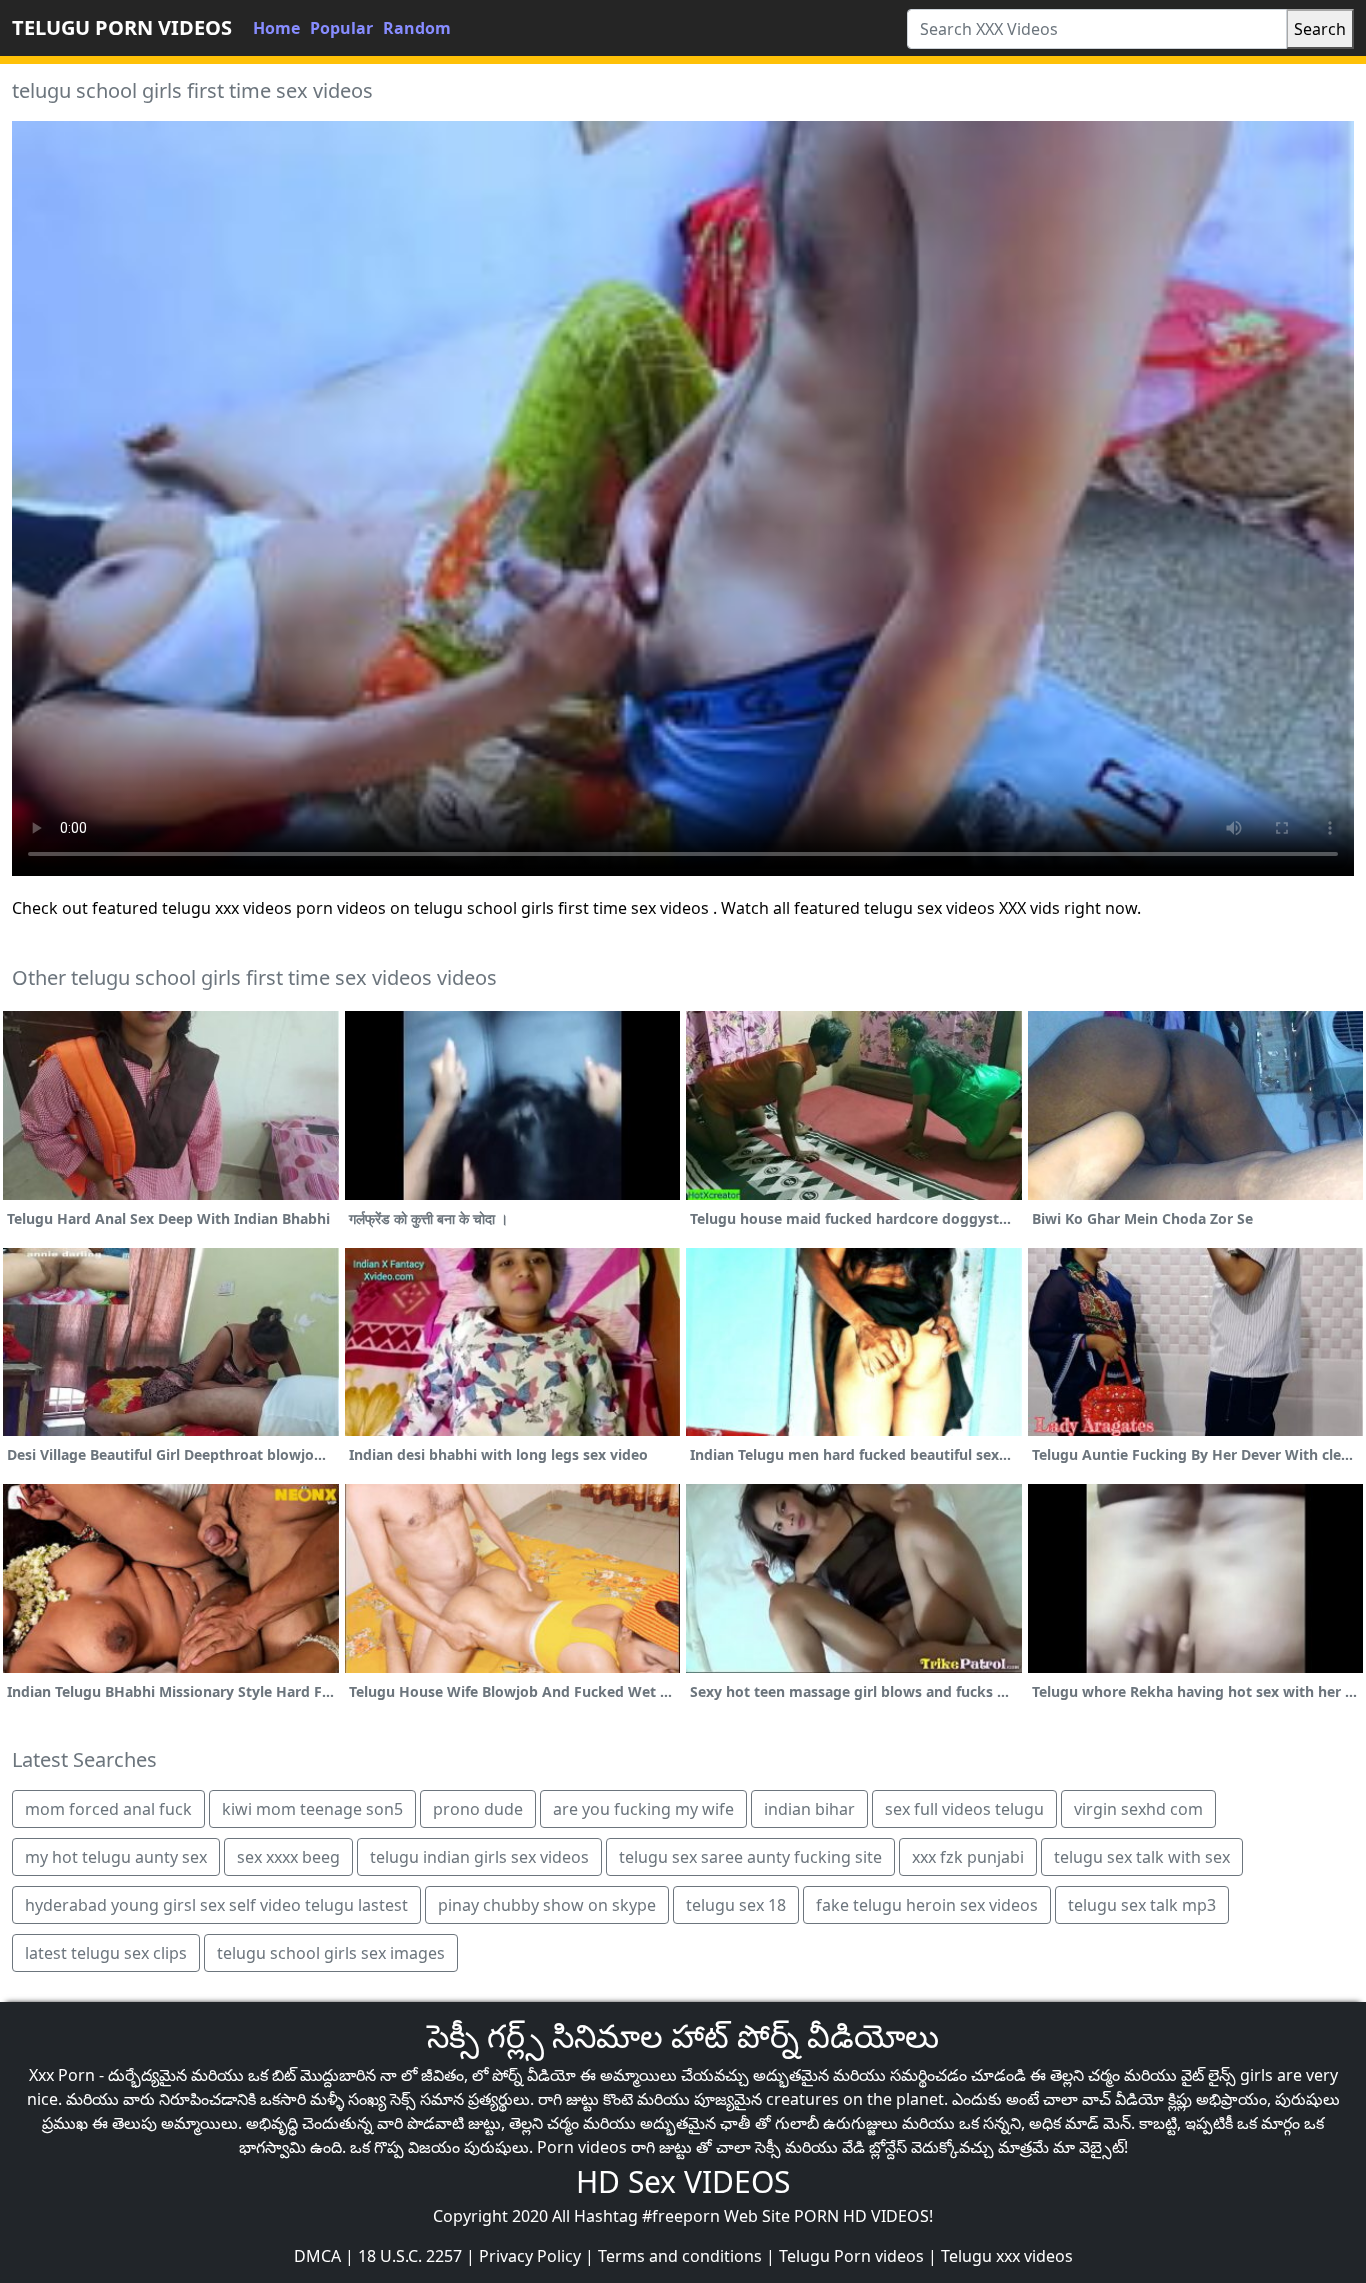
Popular (341, 28)
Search (1320, 29)
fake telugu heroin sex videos (927, 1905)
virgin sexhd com (1138, 1809)
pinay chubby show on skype (547, 1905)
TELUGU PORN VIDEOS (122, 27)
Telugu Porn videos (851, 2256)
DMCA (317, 2256)
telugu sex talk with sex (1142, 1857)
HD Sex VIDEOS (683, 2181)
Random (417, 28)
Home (276, 28)
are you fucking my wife (643, 1809)
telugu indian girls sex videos (479, 1857)
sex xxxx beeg (288, 1857)
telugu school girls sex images (331, 1953)
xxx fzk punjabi (968, 1857)
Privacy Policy (530, 2256)
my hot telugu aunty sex (116, 1857)
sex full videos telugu (964, 1809)
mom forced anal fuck (108, 1809)
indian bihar (809, 1809)
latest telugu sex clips (106, 1953)
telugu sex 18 (736, 1905)
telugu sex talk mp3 (1142, 1905)
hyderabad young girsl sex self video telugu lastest (216, 1905)
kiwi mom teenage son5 (312, 1809)
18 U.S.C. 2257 (410, 2256)
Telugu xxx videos (1007, 2256)
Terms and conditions (680, 2256)
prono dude (478, 1809)
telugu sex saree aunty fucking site (750, 1857)
